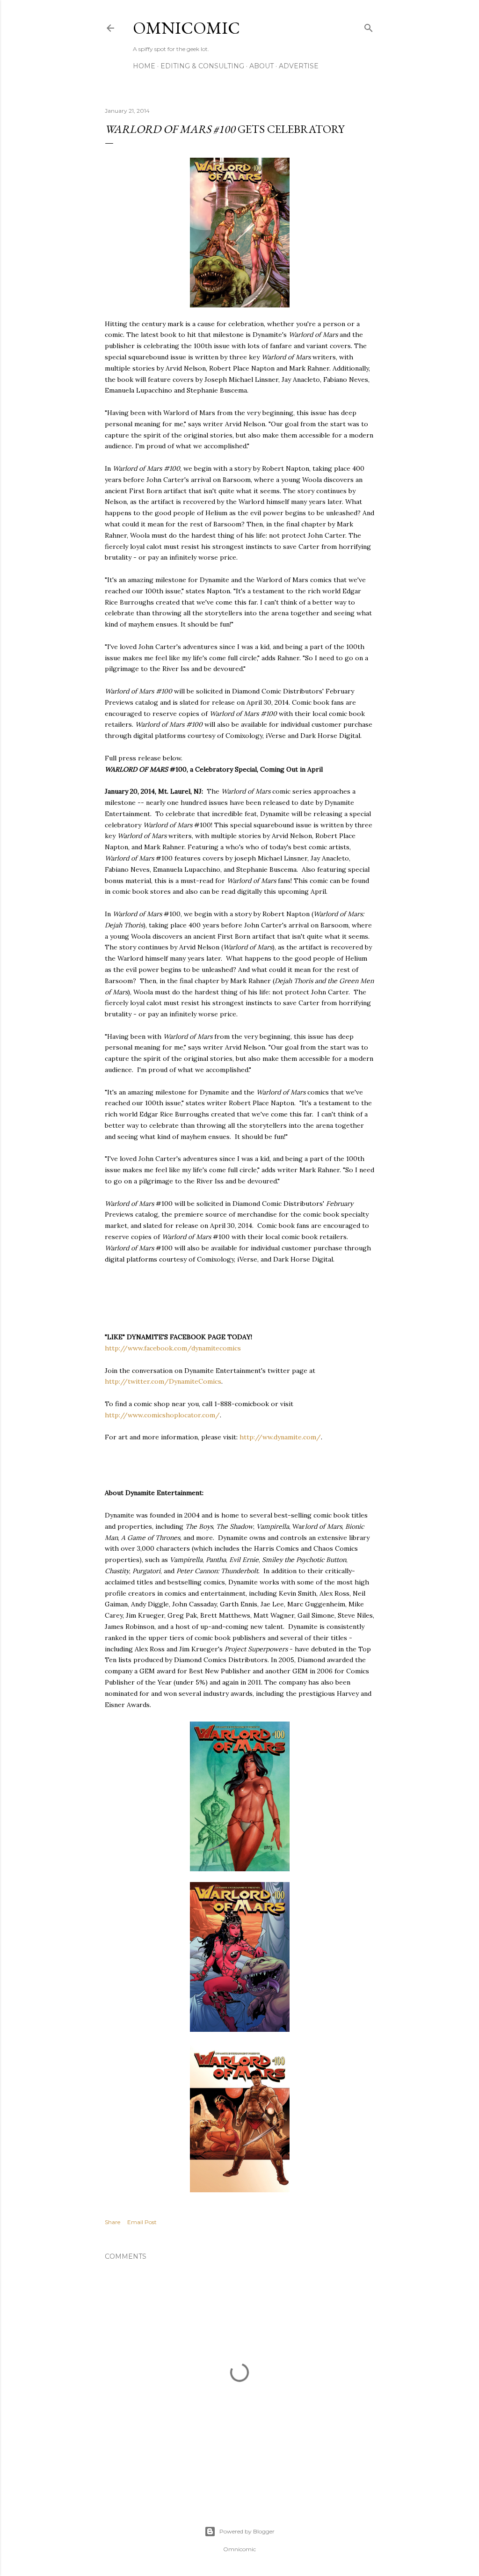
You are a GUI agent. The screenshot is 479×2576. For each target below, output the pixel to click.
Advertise (299, 66)
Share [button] (112, 2222)
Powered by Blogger (247, 2531)
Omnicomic (186, 28)
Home (144, 66)
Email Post (142, 2222)
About (261, 66)
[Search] (369, 26)
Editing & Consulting (202, 66)
